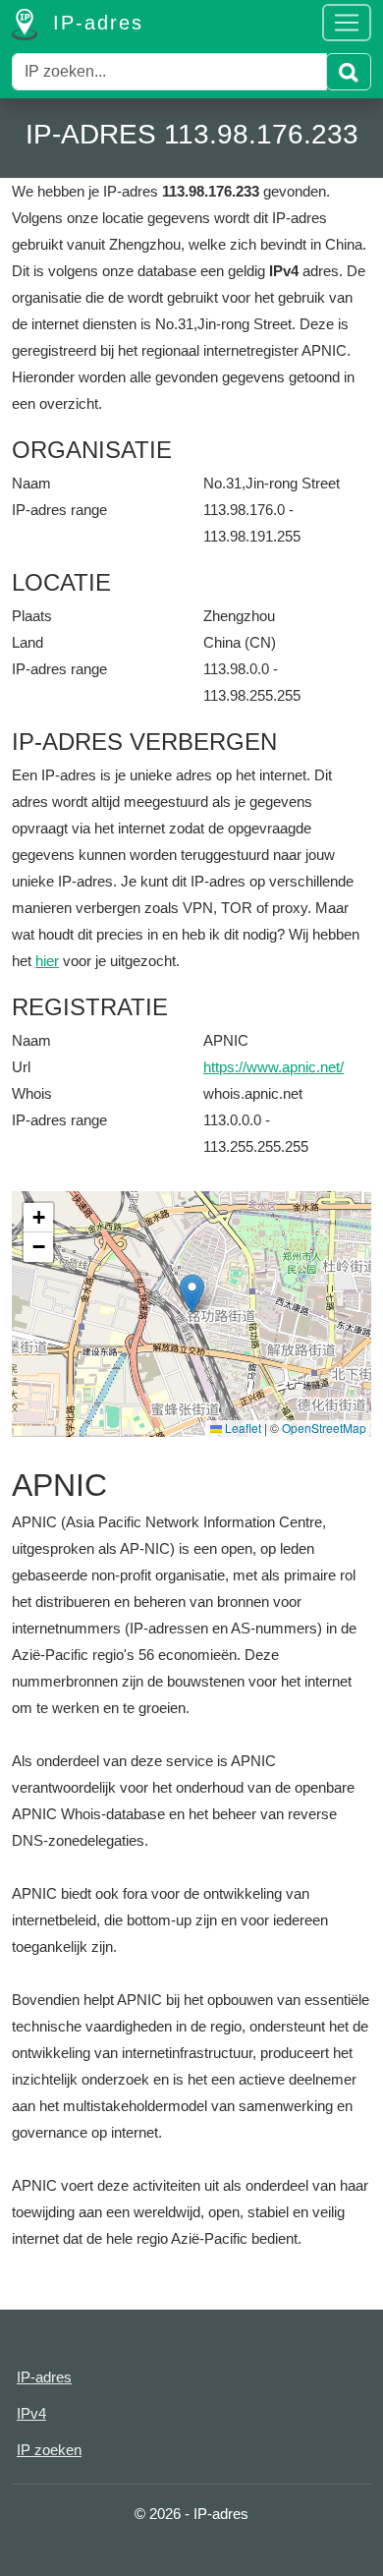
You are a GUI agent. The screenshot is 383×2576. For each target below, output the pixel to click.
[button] (192, 1294)
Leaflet (242, 1428)
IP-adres (94, 23)
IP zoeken (49, 2450)
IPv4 (31, 2413)
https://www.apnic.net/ (274, 1067)
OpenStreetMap (324, 1428)
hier (47, 961)
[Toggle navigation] (347, 23)
